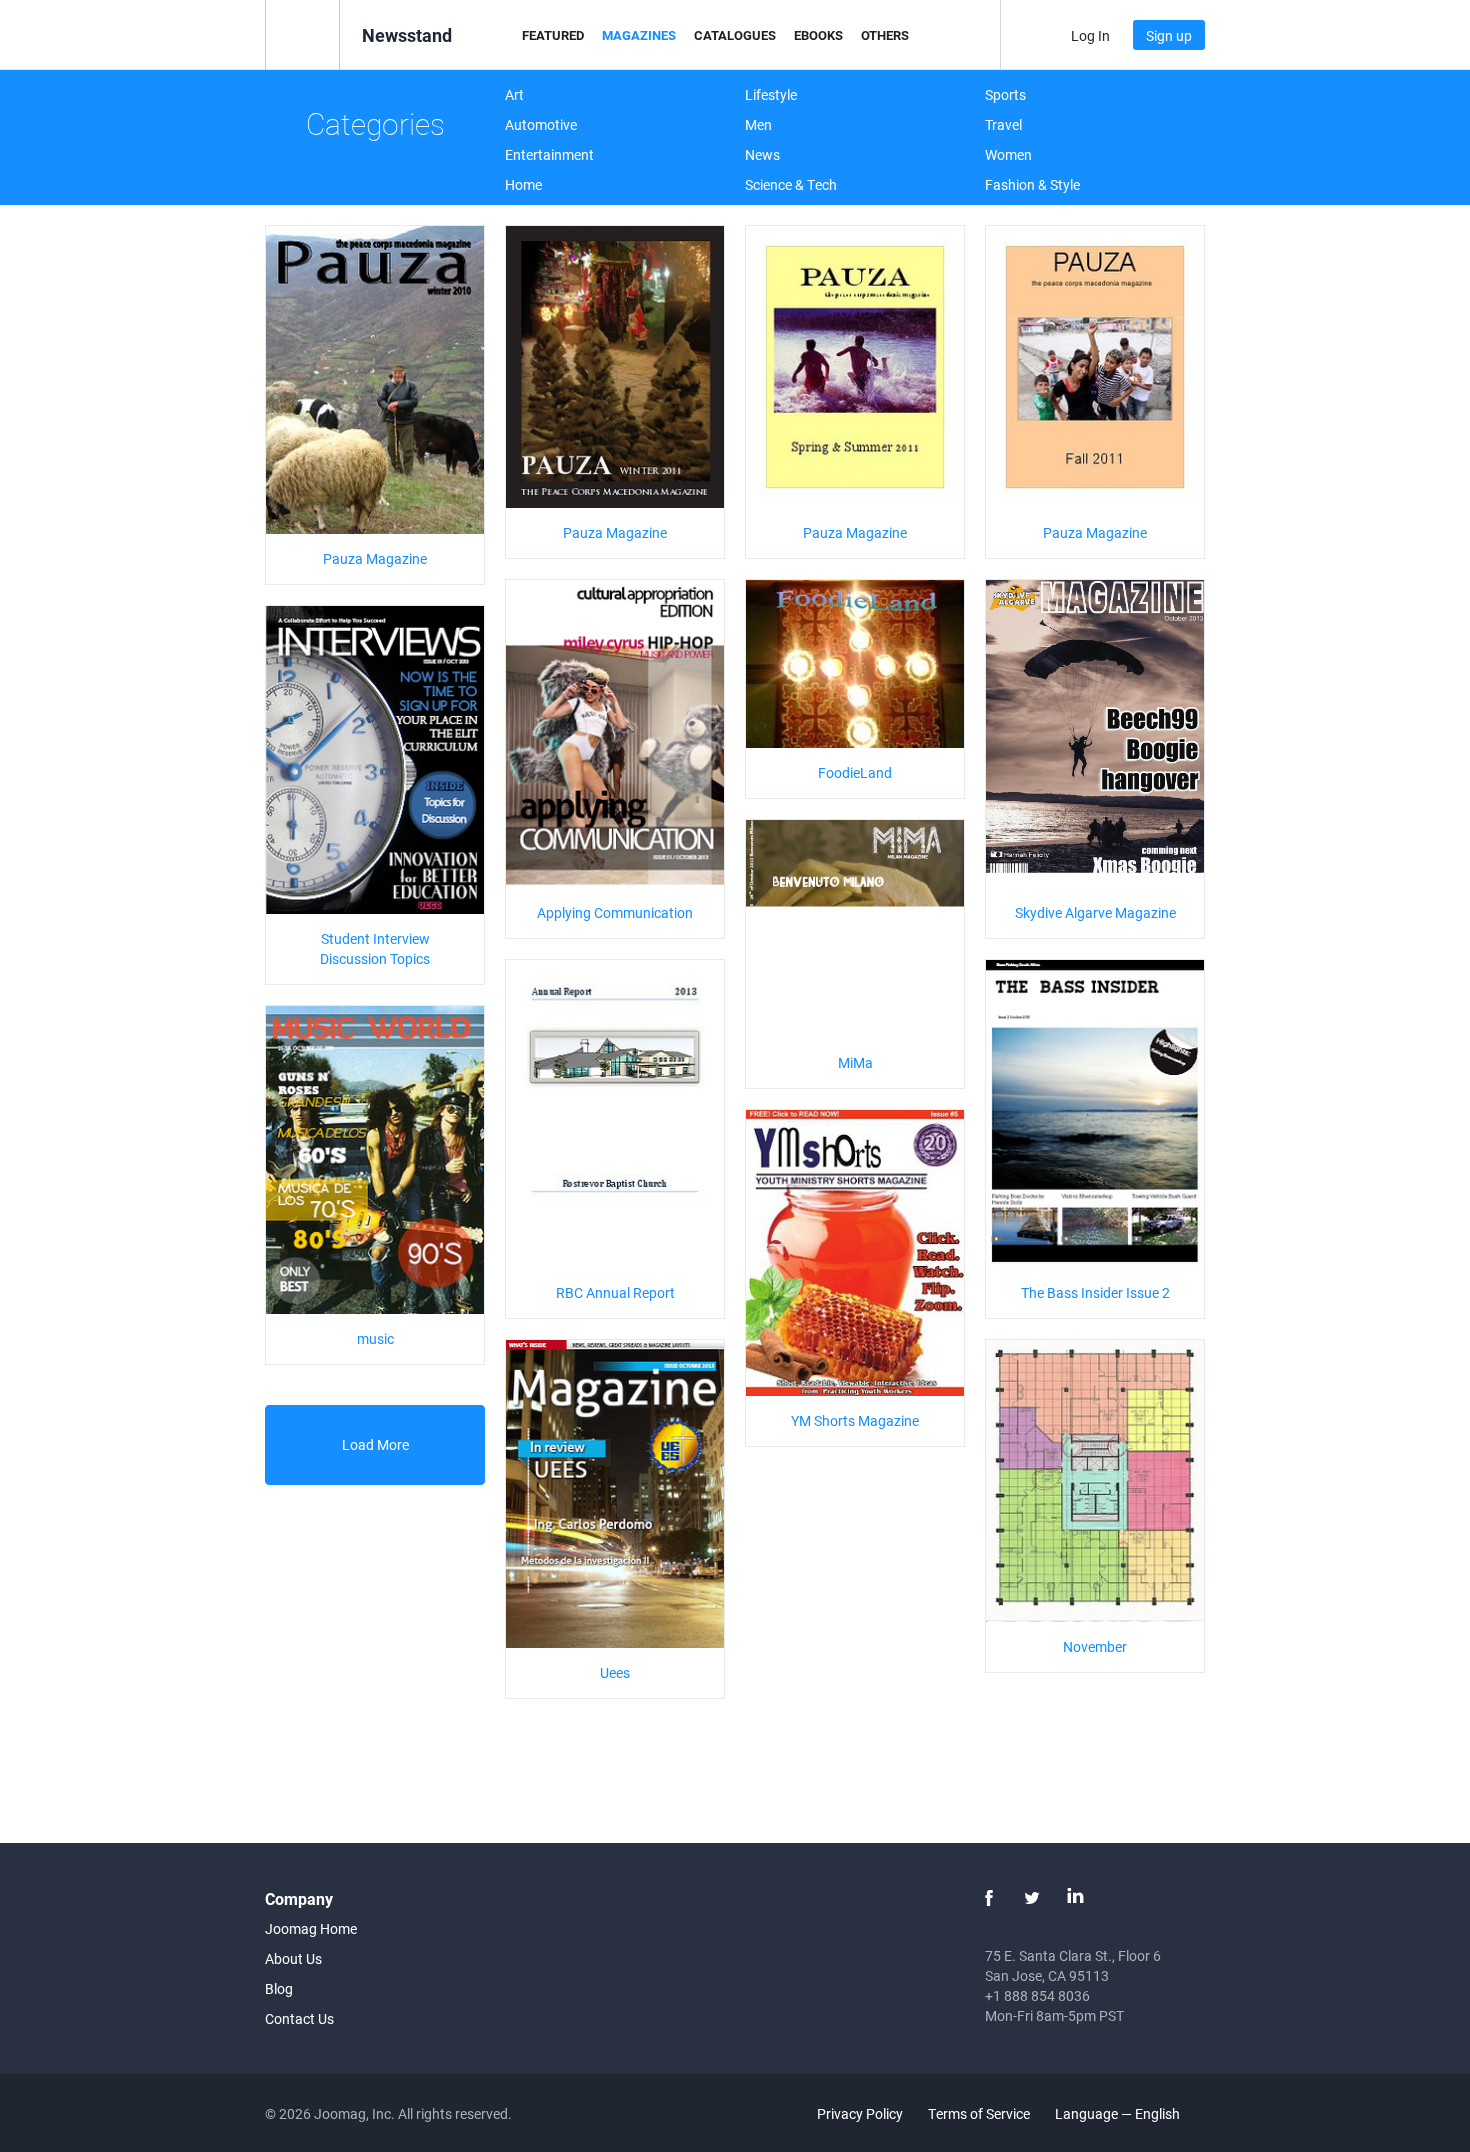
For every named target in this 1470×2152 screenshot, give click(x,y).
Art (514, 94)
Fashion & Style (1032, 184)
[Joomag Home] (302, 33)
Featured (553, 35)
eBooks (818, 35)
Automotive (541, 124)
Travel (1003, 124)
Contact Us (299, 2018)
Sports (1005, 94)
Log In (1090, 35)
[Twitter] (1032, 1898)
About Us (293, 1958)
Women (1008, 154)
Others (885, 35)
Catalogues (735, 35)
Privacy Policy (860, 2113)
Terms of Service (979, 2113)
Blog (279, 1988)
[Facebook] (989, 1898)
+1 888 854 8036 (1037, 1995)
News (762, 154)
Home (523, 184)
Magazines (639, 35)
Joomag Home (311, 1928)
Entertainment (549, 154)
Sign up (1169, 35)
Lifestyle (771, 94)
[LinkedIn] (1075, 1898)
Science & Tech (791, 184)
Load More (375, 1444)
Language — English (1119, 2113)
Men (758, 124)
